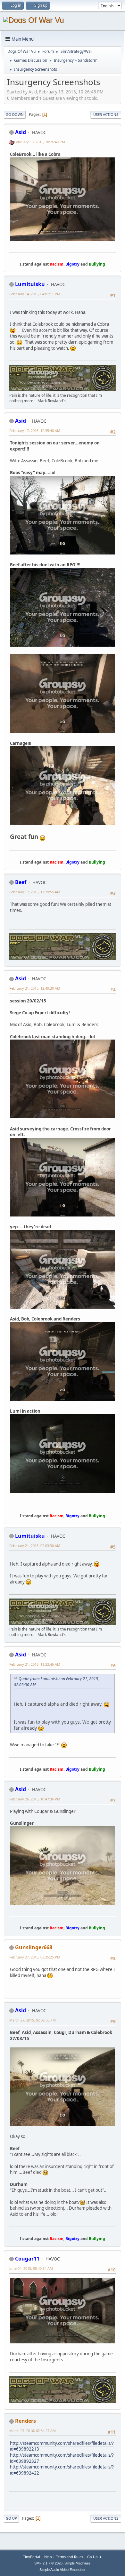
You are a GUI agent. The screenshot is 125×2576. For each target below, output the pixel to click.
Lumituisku (30, 284)
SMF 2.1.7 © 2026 (48, 2563)
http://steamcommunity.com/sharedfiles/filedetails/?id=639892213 (62, 2446)
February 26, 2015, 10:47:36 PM (35, 1799)
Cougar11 (27, 2259)
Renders (25, 2421)
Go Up (11, 2518)
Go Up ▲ (95, 2557)
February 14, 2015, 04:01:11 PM (35, 294)
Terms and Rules (70, 2557)
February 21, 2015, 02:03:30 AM (35, 1546)
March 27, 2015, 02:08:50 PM (33, 2020)
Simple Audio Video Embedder (63, 2570)
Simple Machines (78, 2563)
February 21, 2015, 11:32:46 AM (35, 1664)
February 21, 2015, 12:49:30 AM (35, 988)
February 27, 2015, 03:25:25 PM (35, 1957)
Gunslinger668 (34, 1947)
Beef (21, 882)
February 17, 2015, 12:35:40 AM (35, 431)
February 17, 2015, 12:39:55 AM (35, 892)
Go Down (15, 114)
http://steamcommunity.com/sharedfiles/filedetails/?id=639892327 (62, 2458)
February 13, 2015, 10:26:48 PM (40, 142)
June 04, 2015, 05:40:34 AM (31, 2268)
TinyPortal (32, 2557)
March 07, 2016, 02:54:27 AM (33, 2431)
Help (48, 2557)
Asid (21, 132)
